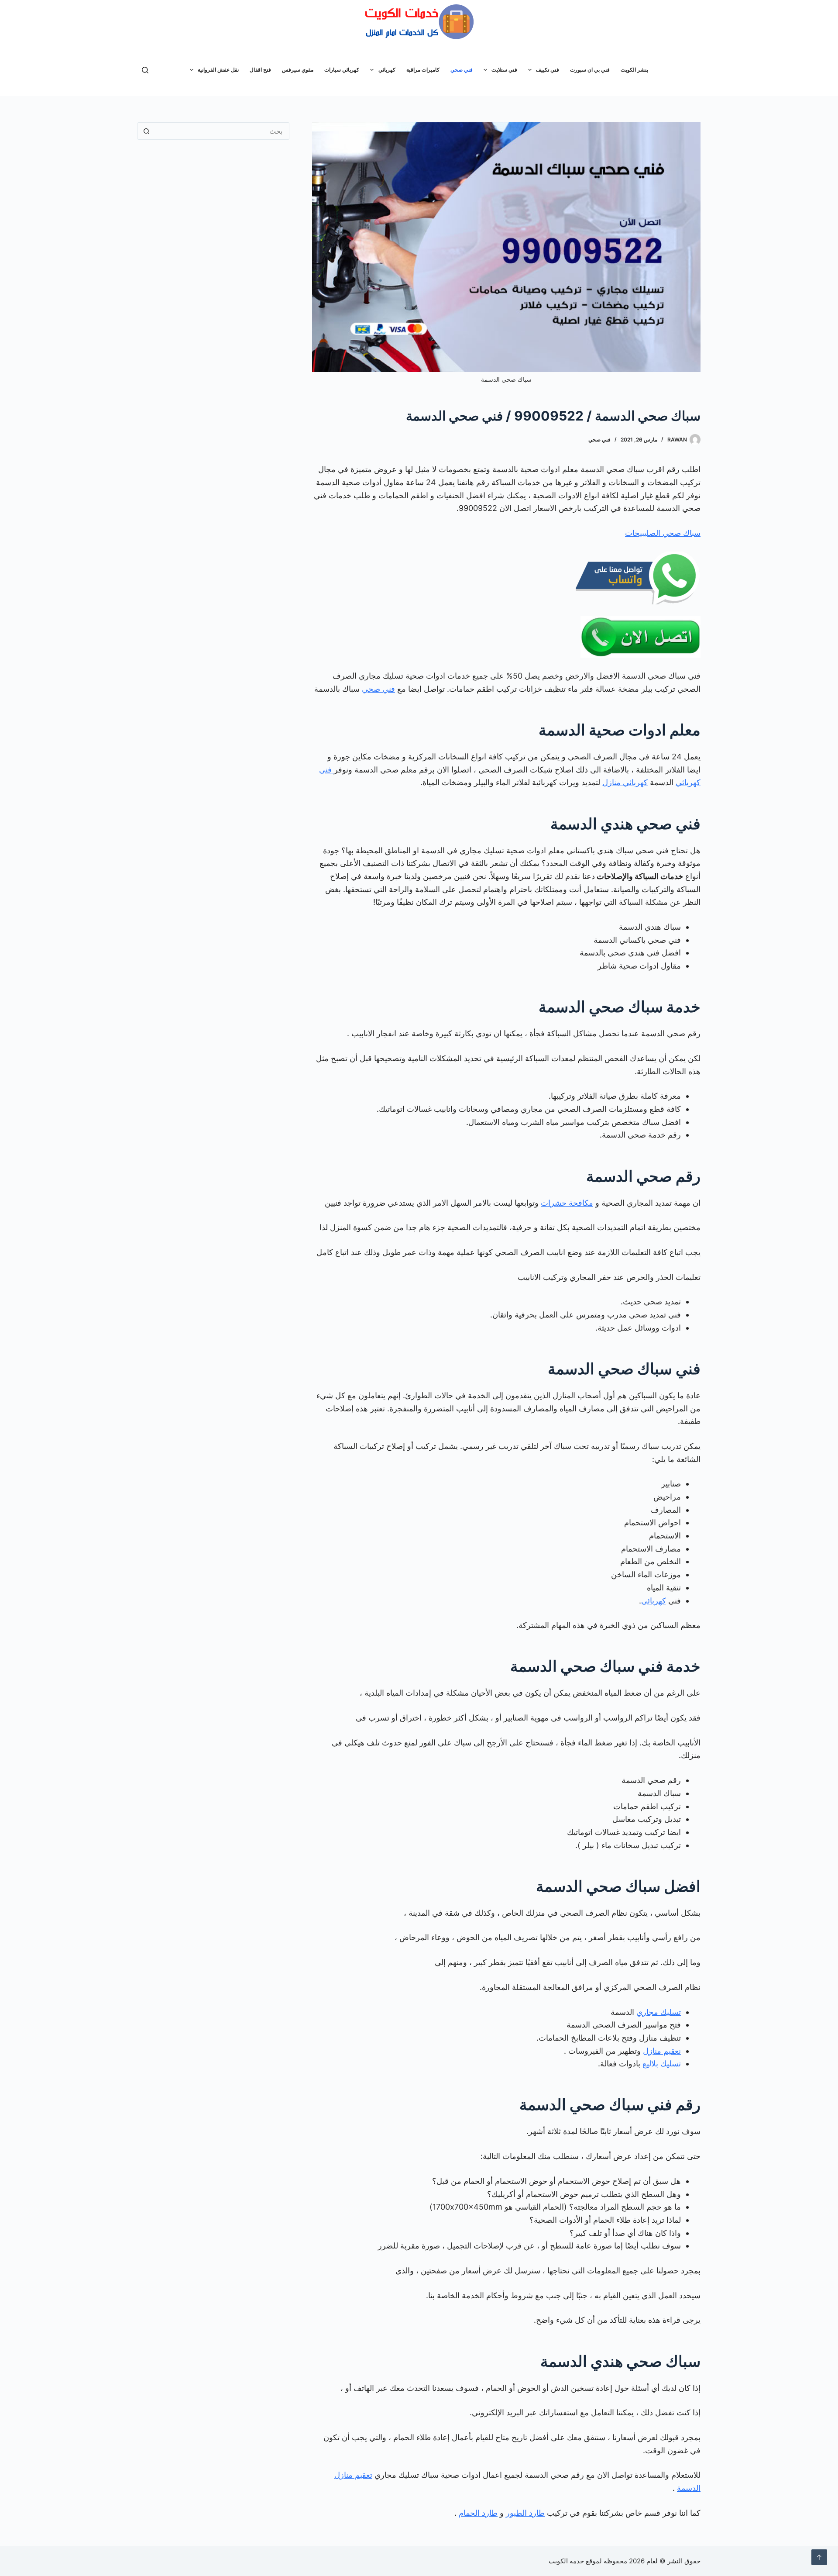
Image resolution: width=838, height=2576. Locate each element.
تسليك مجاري (659, 2012)
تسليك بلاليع (662, 2064)
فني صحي (462, 70)
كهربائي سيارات (342, 70)
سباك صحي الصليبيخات (663, 533)
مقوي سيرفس (298, 70)
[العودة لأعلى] (819, 2557)
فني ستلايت (504, 70)
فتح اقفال (260, 70)
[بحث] (145, 70)
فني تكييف (548, 70)
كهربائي (387, 70)
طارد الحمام (478, 2513)
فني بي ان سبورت (590, 70)
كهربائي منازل (625, 782)
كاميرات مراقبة (423, 70)
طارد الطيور (525, 2513)
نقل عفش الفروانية (218, 70)
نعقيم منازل (662, 2051)
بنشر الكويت (634, 70)
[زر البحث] (146, 131)
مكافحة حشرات (567, 1203)
